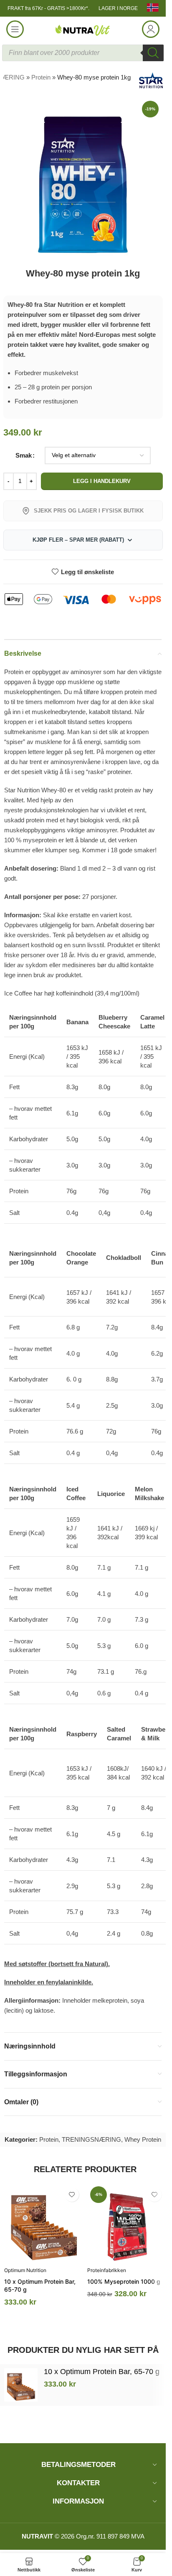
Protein (41, 77)
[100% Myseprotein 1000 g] (127, 2223)
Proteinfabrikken (107, 2270)
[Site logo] (83, 29)
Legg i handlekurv (102, 481)
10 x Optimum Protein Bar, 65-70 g (102, 2372)
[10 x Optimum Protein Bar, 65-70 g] (44, 2223)
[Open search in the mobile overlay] (83, 53)
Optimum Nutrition (25, 2270)
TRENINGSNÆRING (91, 2139)
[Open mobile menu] (15, 29)
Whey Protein (143, 2139)
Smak (24, 455)
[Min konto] (151, 29)
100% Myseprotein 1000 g (124, 2281)
